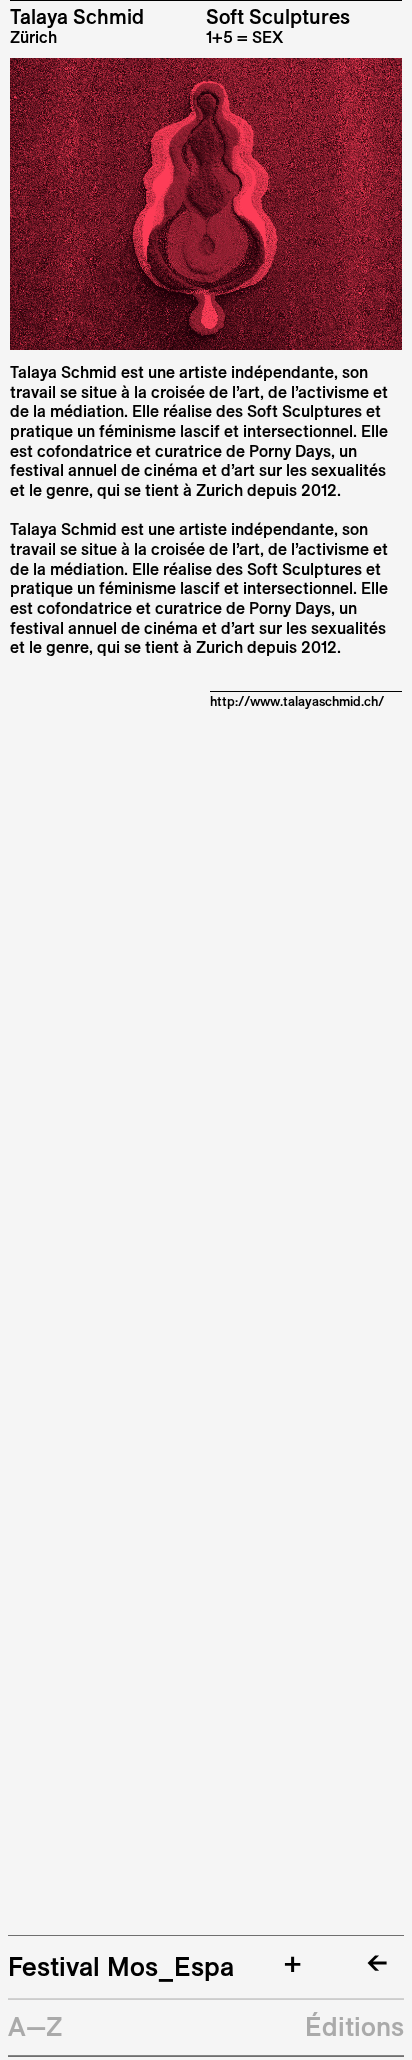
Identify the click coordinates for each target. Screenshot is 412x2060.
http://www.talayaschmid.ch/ (297, 701)
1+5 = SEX (244, 37)
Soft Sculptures (278, 16)
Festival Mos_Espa (121, 1966)
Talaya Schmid (77, 17)
